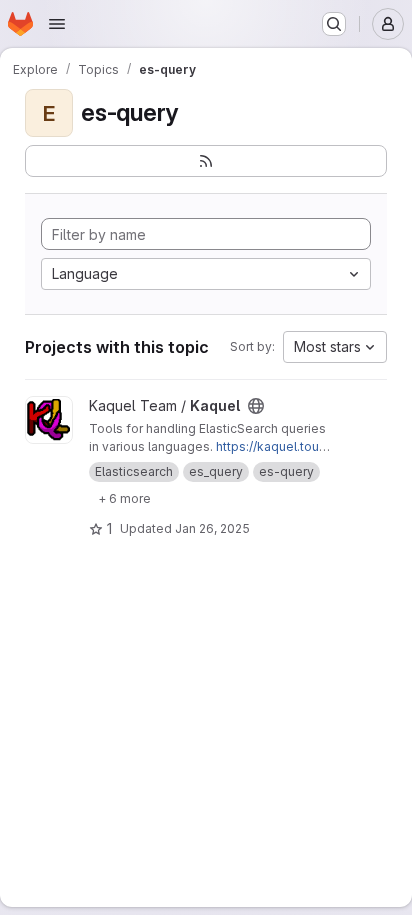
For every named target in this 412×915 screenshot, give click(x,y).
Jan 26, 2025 (212, 528)
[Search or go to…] (334, 24)
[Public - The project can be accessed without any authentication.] (256, 406)
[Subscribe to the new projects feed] (206, 161)
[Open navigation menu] (57, 24)
